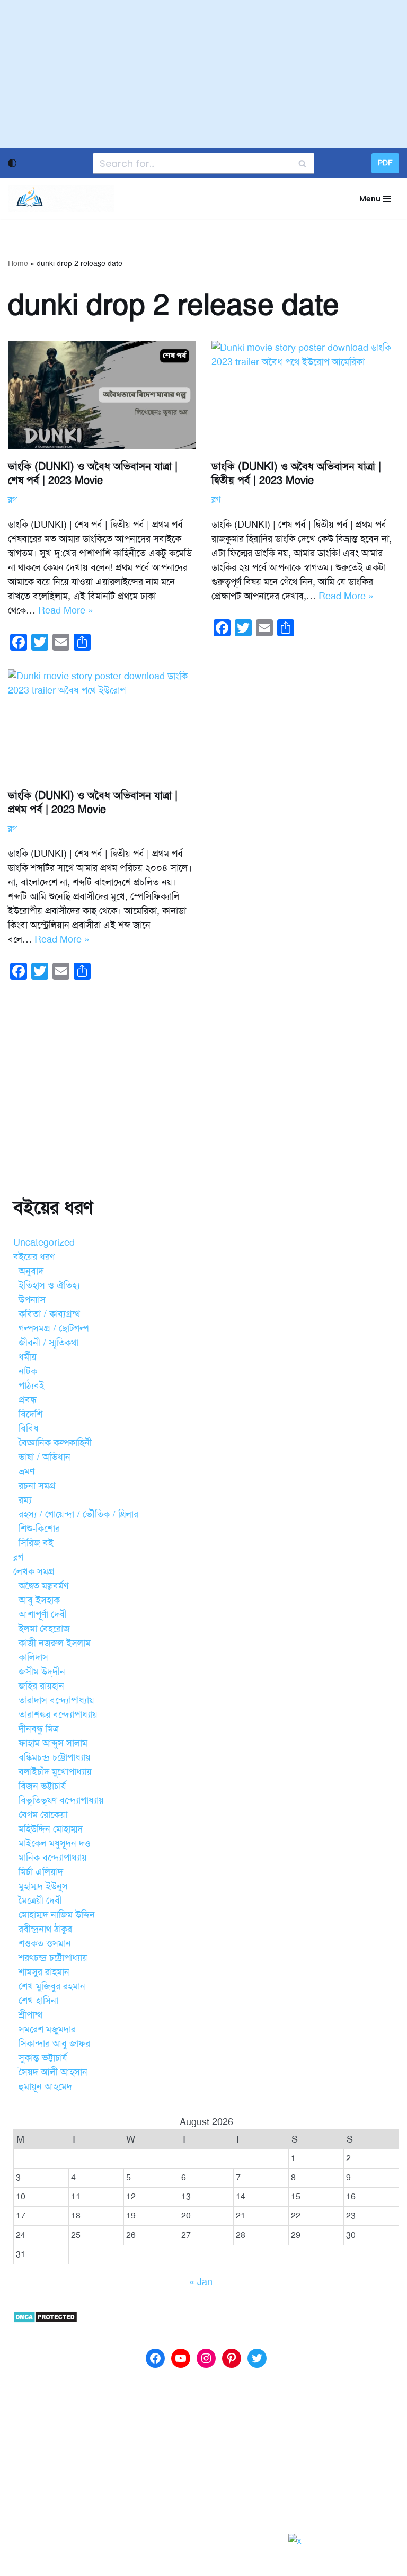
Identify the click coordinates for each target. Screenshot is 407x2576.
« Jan (201, 2282)
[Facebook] (155, 2358)
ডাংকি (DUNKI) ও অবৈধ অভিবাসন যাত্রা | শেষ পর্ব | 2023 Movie (93, 473)
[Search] (302, 163)
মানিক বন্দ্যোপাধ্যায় (53, 1858)
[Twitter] (257, 2358)
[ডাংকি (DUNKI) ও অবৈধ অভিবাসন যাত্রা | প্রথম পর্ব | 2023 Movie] (102, 724)
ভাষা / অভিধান (45, 1457)
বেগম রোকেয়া (43, 1815)
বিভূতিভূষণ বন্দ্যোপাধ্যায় (61, 1800)
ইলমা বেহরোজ (44, 1629)
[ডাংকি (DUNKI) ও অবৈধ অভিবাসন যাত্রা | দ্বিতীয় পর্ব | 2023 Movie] (305, 395)
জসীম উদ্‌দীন (42, 1672)
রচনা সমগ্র (37, 1486)
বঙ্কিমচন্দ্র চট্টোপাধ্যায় (55, 1757)
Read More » (66, 610)
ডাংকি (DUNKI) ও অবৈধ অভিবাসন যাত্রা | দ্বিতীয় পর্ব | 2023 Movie (296, 473)
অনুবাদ (31, 1271)
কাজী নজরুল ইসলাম (55, 1643)
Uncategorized (44, 1242)
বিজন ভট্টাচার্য (42, 1786)
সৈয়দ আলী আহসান (53, 2072)
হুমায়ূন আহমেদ (45, 2086)
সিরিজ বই (36, 1543)
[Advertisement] (203, 74)
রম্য (25, 1500)
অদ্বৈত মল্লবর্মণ (43, 1586)
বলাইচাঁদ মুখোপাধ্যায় (55, 1772)
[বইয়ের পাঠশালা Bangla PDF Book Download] (61, 199)
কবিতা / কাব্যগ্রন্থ (49, 1314)
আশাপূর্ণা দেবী (43, 1614)
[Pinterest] (232, 2358)
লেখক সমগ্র (34, 1571)
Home (18, 264)
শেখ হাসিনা (38, 2001)
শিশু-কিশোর (39, 1529)
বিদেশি (30, 1414)
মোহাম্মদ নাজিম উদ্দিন (57, 1915)
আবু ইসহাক (39, 1600)
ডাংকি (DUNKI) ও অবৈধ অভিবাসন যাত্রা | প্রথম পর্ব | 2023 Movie (93, 802)
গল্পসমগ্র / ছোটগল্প (54, 1328)
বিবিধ (29, 1428)
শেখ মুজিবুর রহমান (52, 1986)
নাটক (28, 1371)
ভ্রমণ (26, 1471)
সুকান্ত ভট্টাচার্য (43, 2058)
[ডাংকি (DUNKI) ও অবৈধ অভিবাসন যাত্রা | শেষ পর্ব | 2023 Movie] (102, 395)
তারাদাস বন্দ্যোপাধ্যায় (56, 1700)
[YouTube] (181, 2358)
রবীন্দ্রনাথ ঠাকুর (45, 1929)
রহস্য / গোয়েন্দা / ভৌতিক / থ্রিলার (78, 1514)
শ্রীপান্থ (30, 2015)
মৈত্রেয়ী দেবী (40, 1900)
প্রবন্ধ (28, 1400)
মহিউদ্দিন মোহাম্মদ (51, 1829)
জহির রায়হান (41, 1686)
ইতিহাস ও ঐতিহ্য (49, 1285)
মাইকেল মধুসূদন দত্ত (54, 1843)
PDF (385, 163)
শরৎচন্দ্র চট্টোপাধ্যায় (53, 1958)
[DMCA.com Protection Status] (45, 2320)
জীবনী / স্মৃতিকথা (48, 1343)
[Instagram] (206, 2358)
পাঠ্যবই (32, 1385)
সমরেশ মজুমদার (47, 2029)
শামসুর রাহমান (44, 1972)
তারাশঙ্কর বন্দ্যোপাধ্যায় (58, 1715)
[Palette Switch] (12, 163)
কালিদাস (33, 1657)
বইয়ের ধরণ (34, 1257)
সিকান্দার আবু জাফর (54, 2044)
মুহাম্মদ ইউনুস (43, 1886)
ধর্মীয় (28, 1357)
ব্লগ (12, 500)
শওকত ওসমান (45, 1943)
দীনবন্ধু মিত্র (39, 1729)
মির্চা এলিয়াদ (41, 1872)
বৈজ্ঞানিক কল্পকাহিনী (55, 1443)
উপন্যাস (32, 1300)
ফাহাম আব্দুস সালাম (53, 1743)
